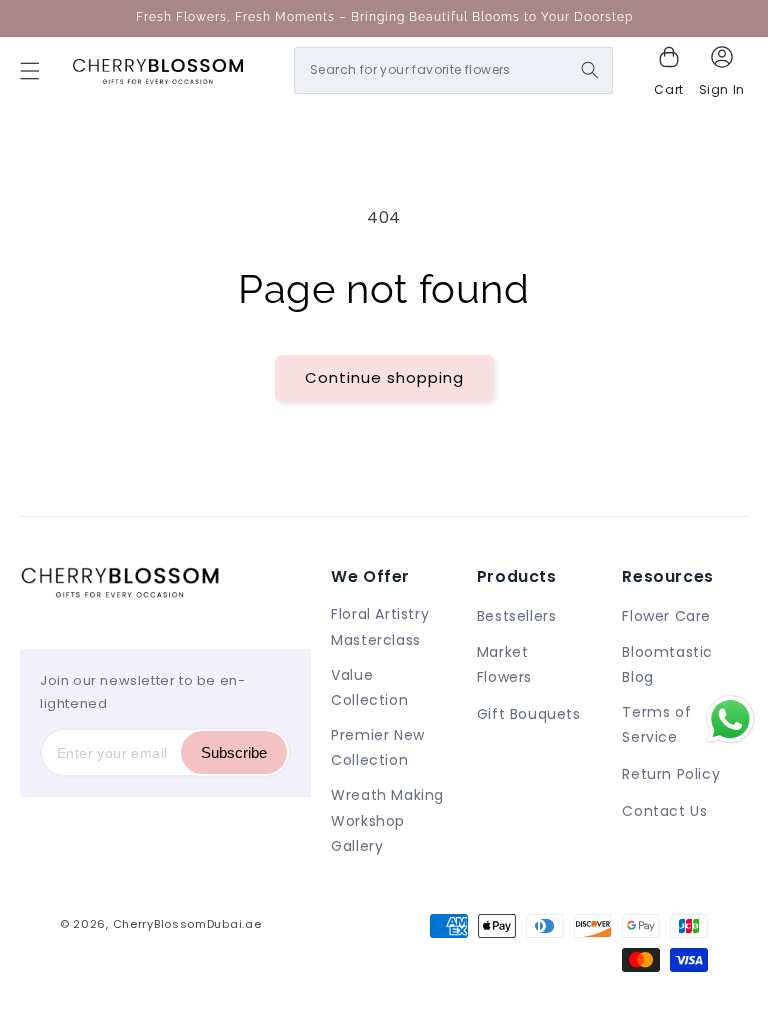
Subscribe (234, 752)
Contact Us (664, 811)
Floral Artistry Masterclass (380, 626)
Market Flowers (504, 664)
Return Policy (671, 774)
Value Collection (369, 687)
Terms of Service (656, 724)
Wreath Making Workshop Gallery (387, 820)
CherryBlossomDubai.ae (187, 924)
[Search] (590, 70)
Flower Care (666, 616)
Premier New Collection (378, 747)
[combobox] (453, 70)
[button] (30, 71)
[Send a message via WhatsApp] (730, 719)
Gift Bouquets (529, 714)
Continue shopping (384, 377)
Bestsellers (517, 616)
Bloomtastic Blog (667, 664)
